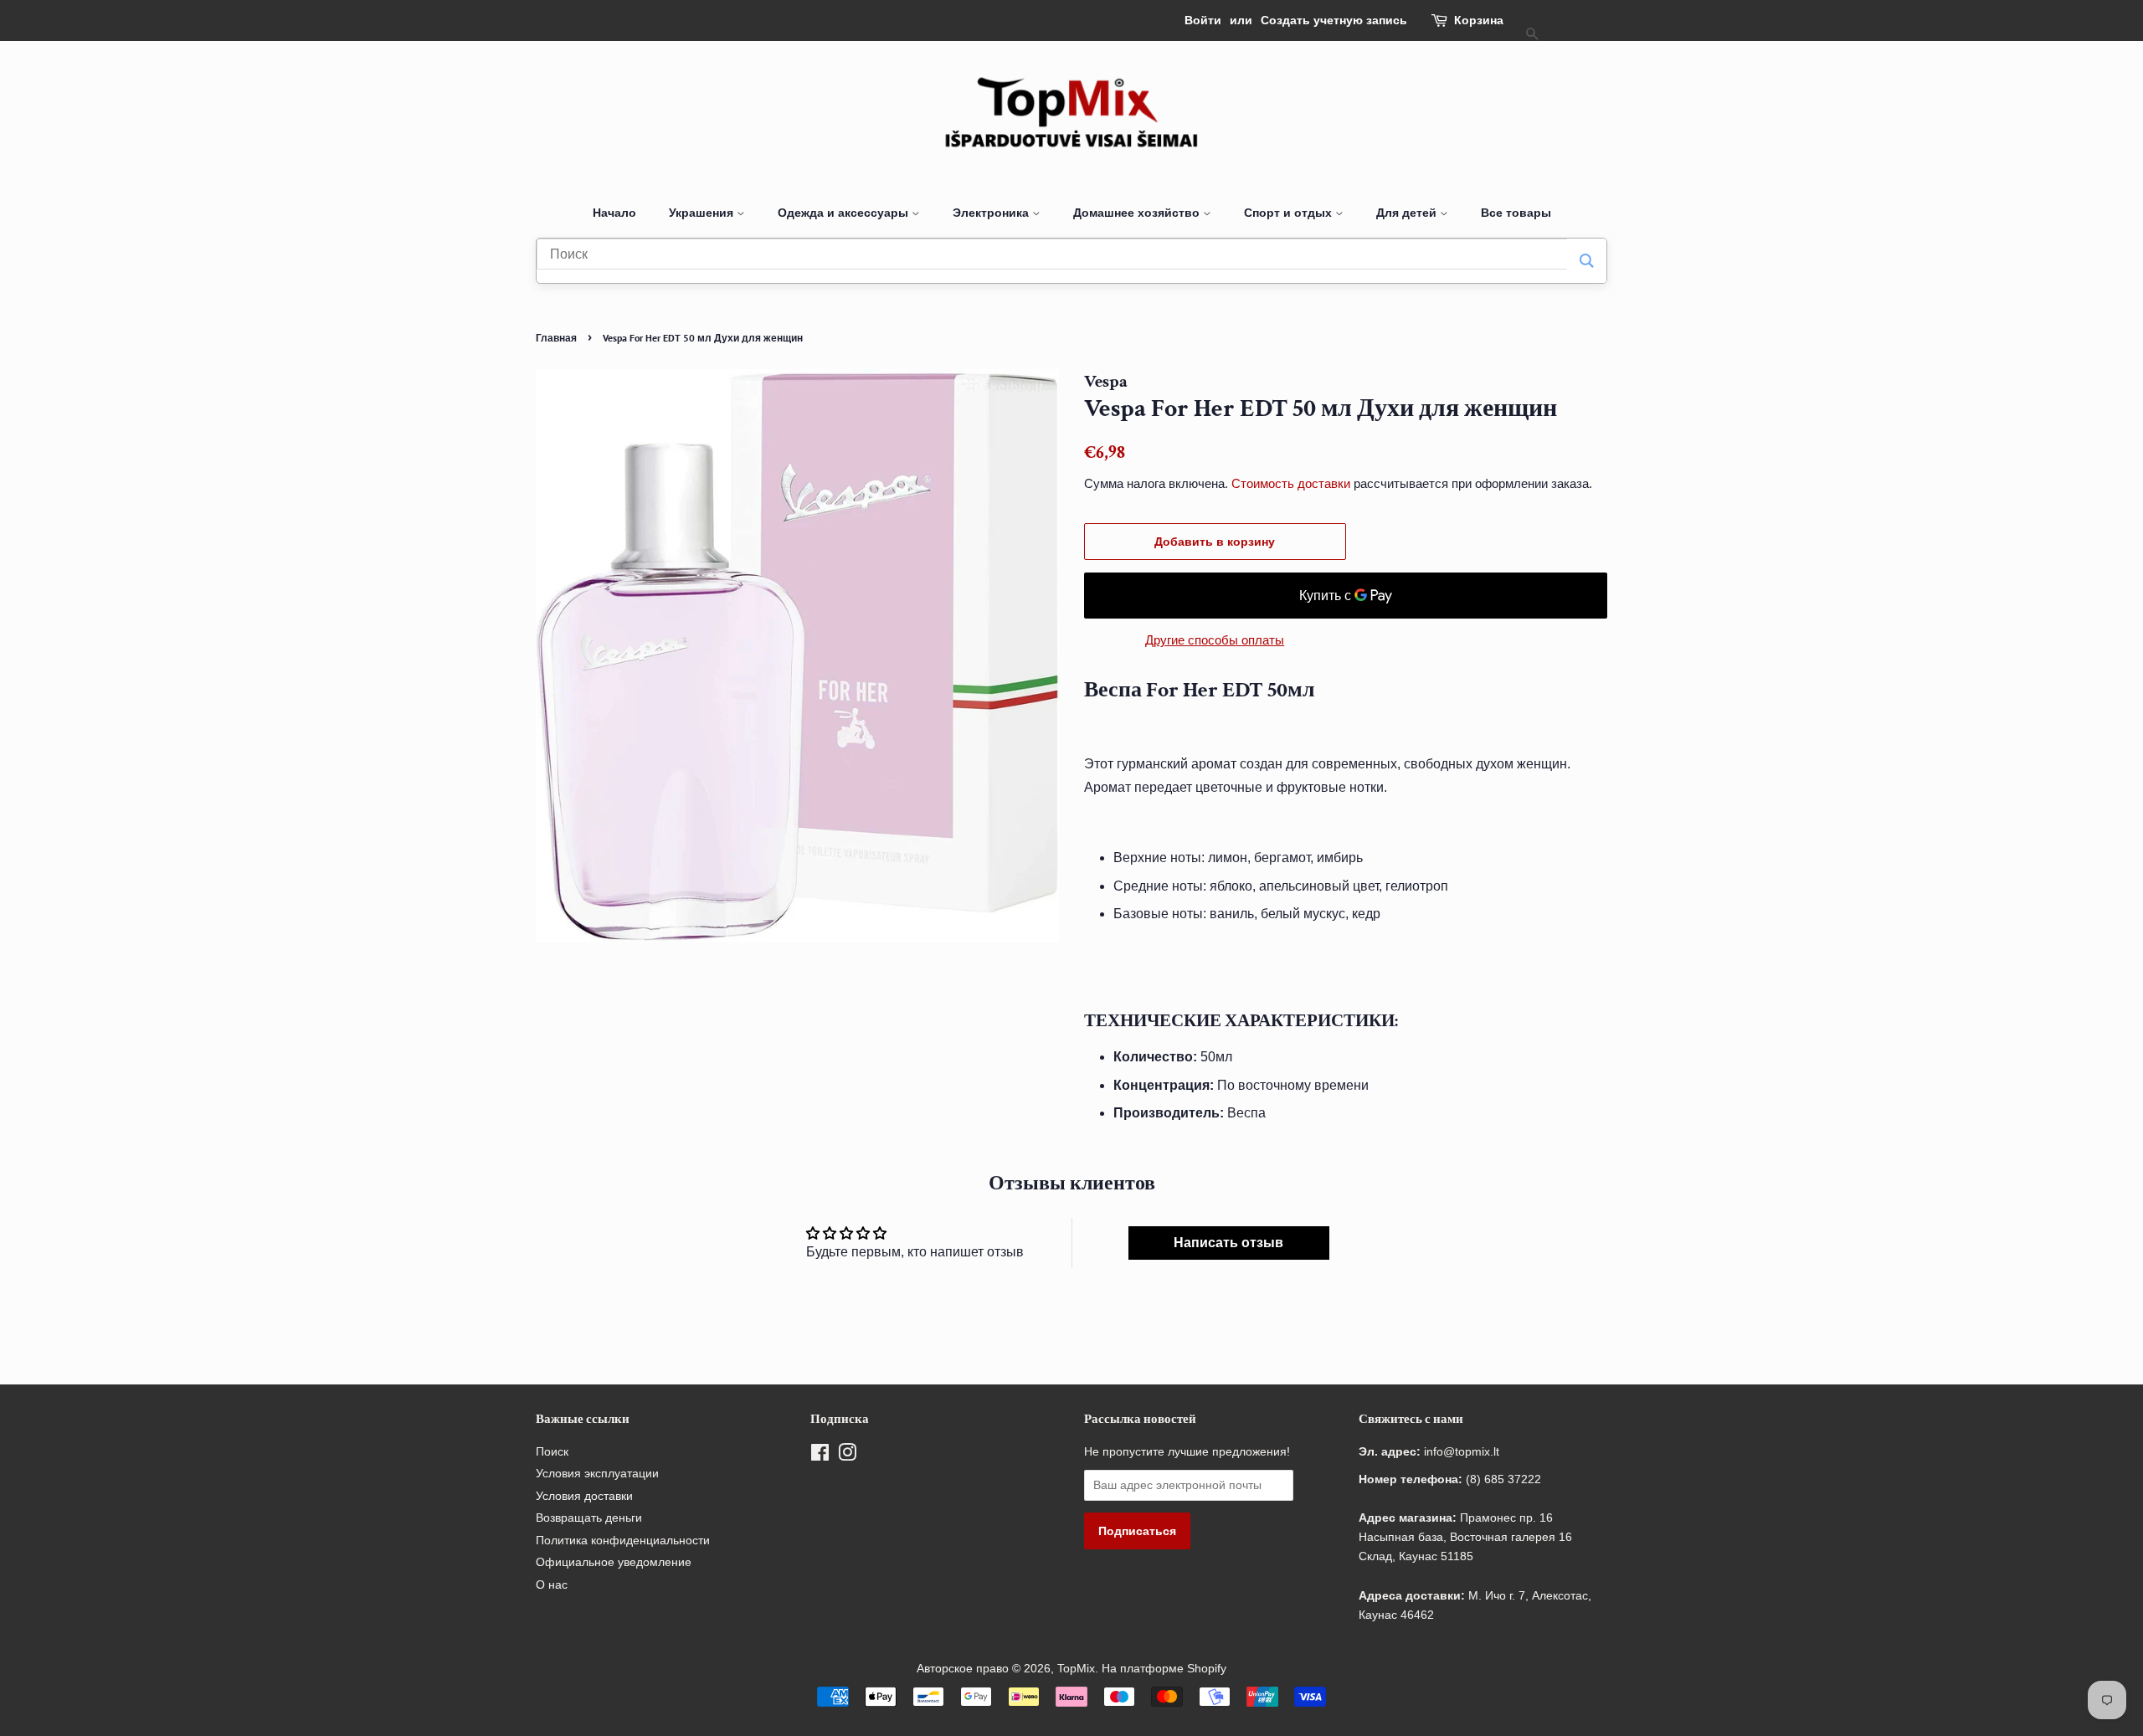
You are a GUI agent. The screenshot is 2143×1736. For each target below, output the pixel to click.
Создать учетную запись (1334, 20)
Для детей (1408, 213)
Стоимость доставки (1291, 483)
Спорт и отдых (1290, 213)
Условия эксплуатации (597, 1474)
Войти (1203, 20)
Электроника (992, 213)
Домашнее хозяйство (1138, 213)
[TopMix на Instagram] (847, 1456)
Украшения (703, 213)
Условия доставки (584, 1496)
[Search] (1587, 261)
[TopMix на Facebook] (820, 1456)
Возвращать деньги (589, 1518)
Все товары (1516, 213)
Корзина (1479, 20)
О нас (552, 1585)
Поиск (552, 1452)
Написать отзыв (1228, 1243)
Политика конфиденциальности (623, 1541)
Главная (556, 338)
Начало (614, 213)
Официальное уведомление (614, 1562)
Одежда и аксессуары (845, 213)
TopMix (1076, 1669)
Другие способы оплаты (1215, 640)
